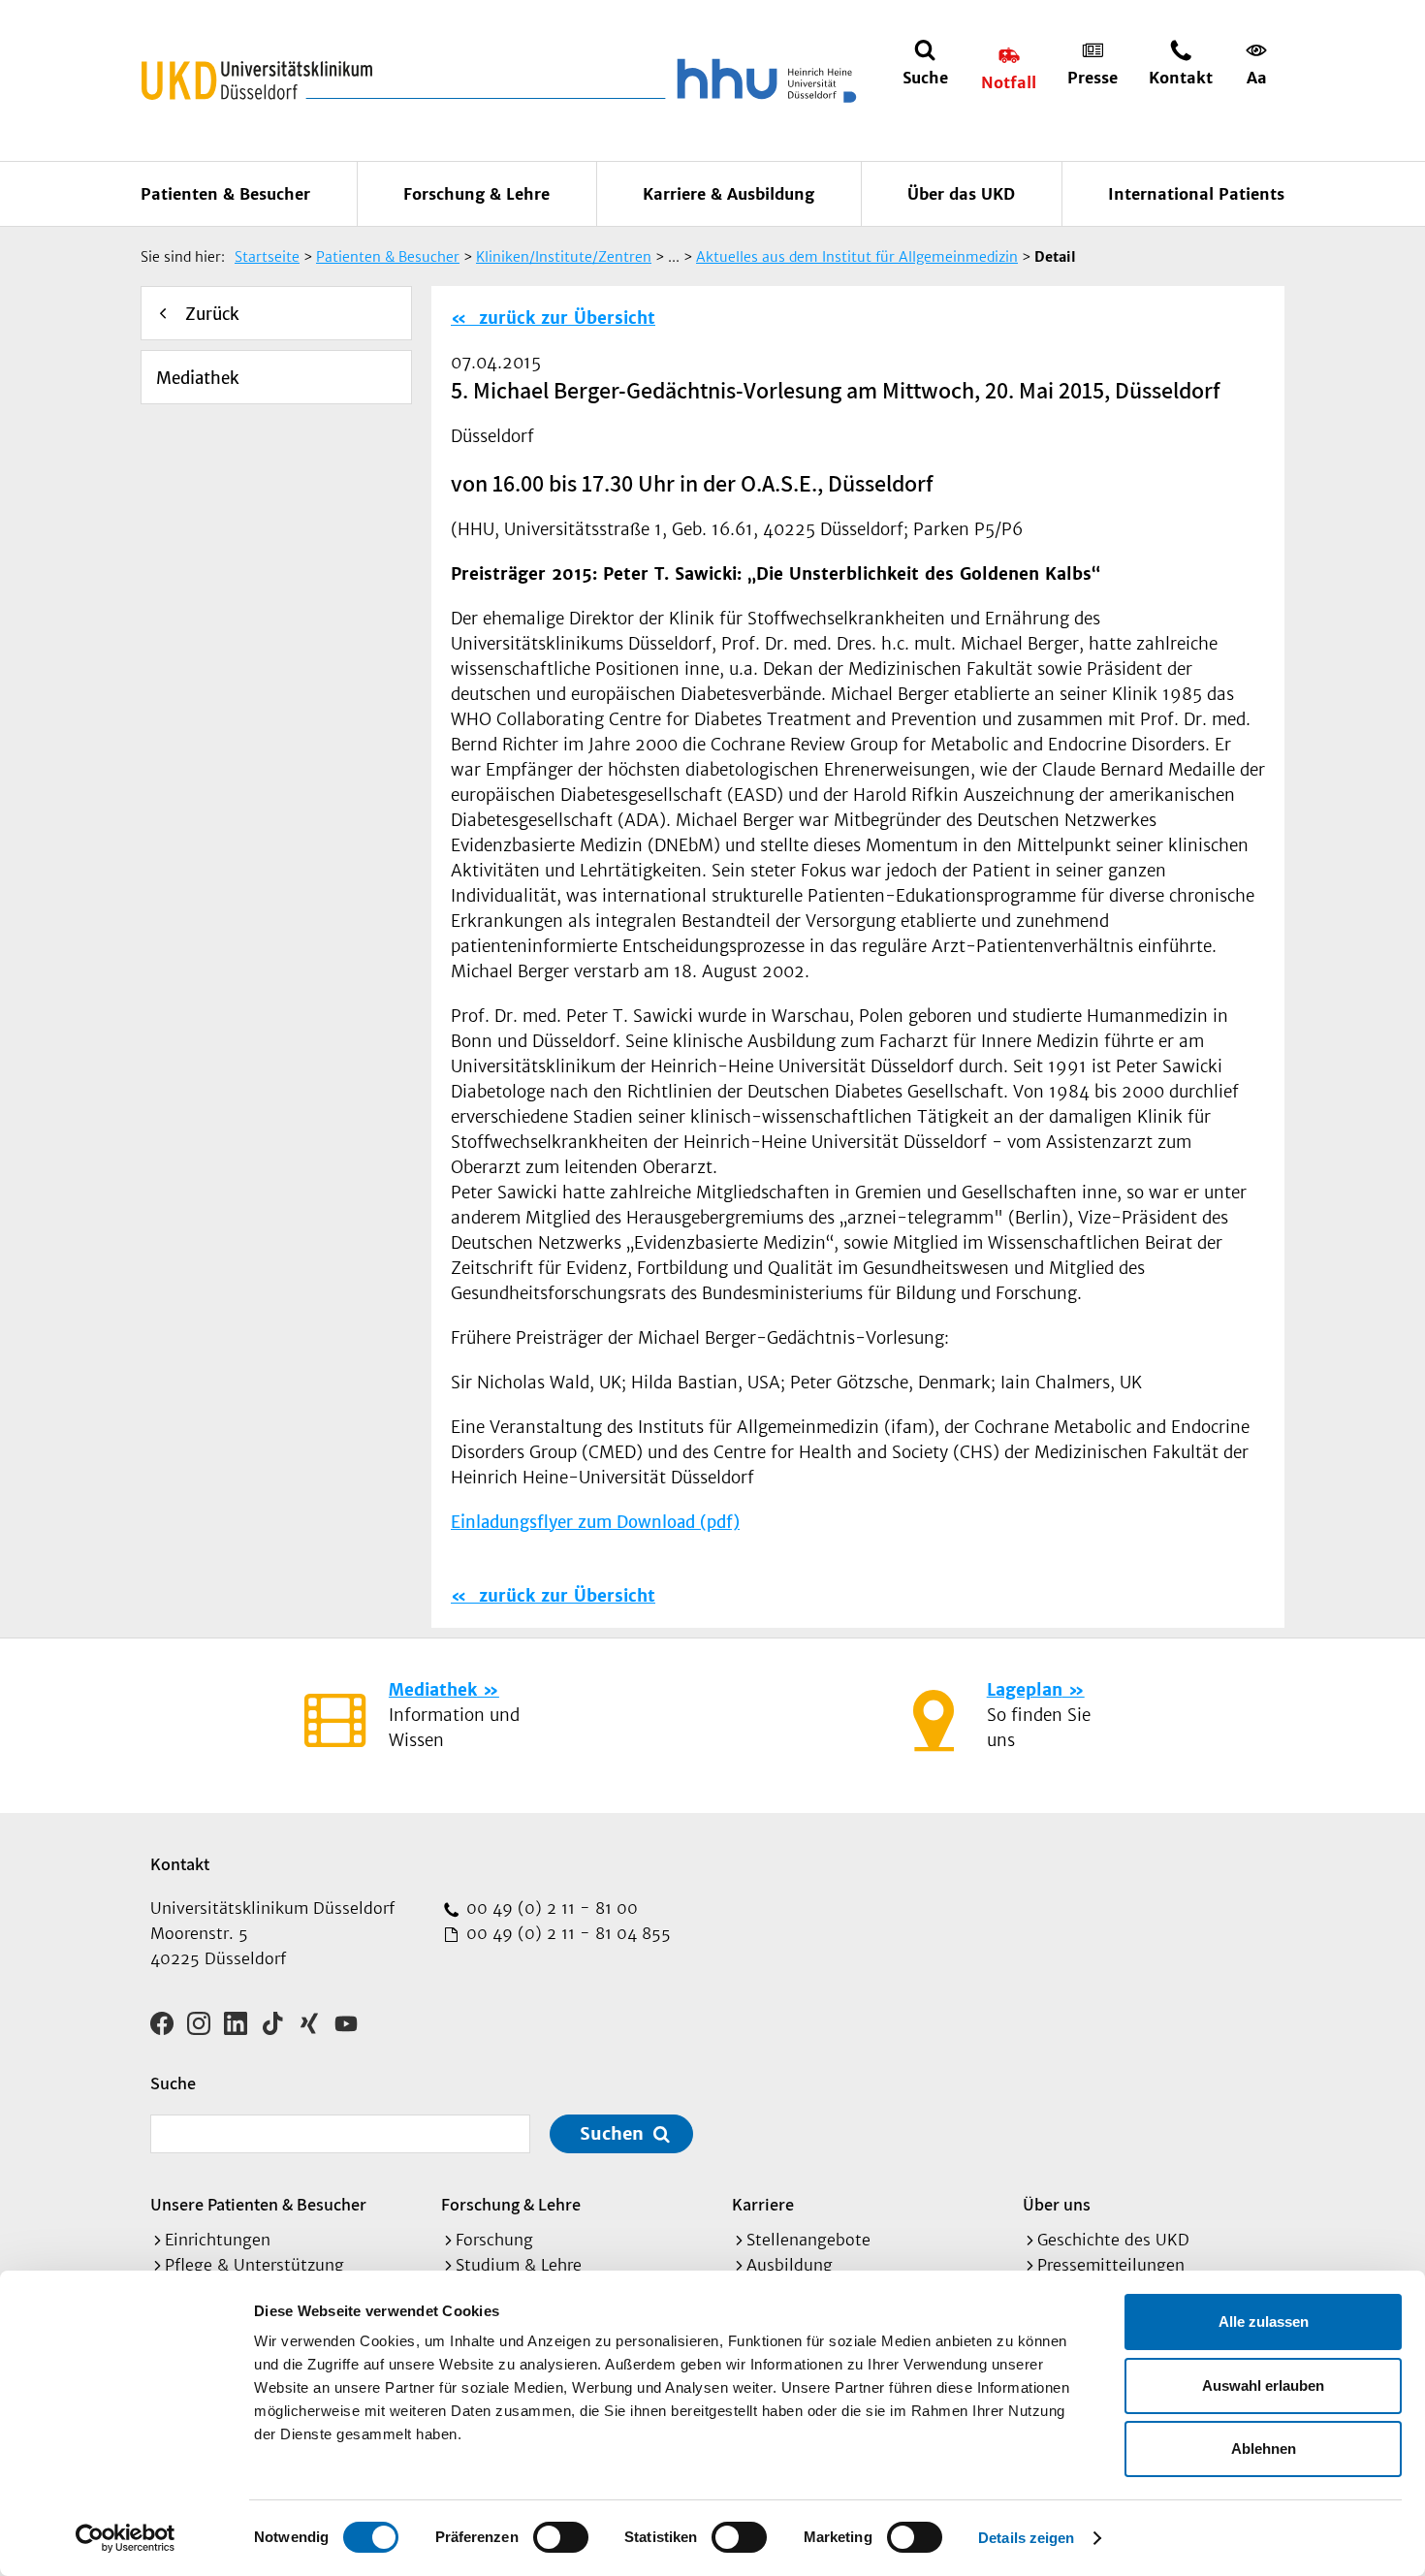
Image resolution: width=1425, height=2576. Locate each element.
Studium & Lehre (519, 2265)
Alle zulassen (1264, 2322)
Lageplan (1025, 1690)
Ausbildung (790, 2265)
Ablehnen (1264, 2449)
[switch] (561, 2537)
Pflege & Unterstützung (254, 2265)
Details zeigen (1026, 2538)
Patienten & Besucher (225, 194)
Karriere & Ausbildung (728, 194)
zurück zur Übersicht (564, 318)
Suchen (612, 2133)
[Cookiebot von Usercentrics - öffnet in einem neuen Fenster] (126, 2538)
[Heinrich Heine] (763, 80)
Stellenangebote (808, 2240)
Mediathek (198, 378)
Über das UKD (961, 194)
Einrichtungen (218, 2240)
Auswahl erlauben (1263, 2385)
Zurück (212, 314)
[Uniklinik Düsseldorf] (257, 80)
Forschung (494, 2240)
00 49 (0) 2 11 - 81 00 (550, 1908)
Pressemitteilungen (1111, 2265)
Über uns (1057, 2204)
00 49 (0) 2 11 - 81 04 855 (566, 1933)
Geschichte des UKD (1113, 2240)
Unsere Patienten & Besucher (258, 2204)
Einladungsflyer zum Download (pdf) (595, 1522)
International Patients (1196, 194)
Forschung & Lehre (476, 194)
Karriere (763, 2204)
